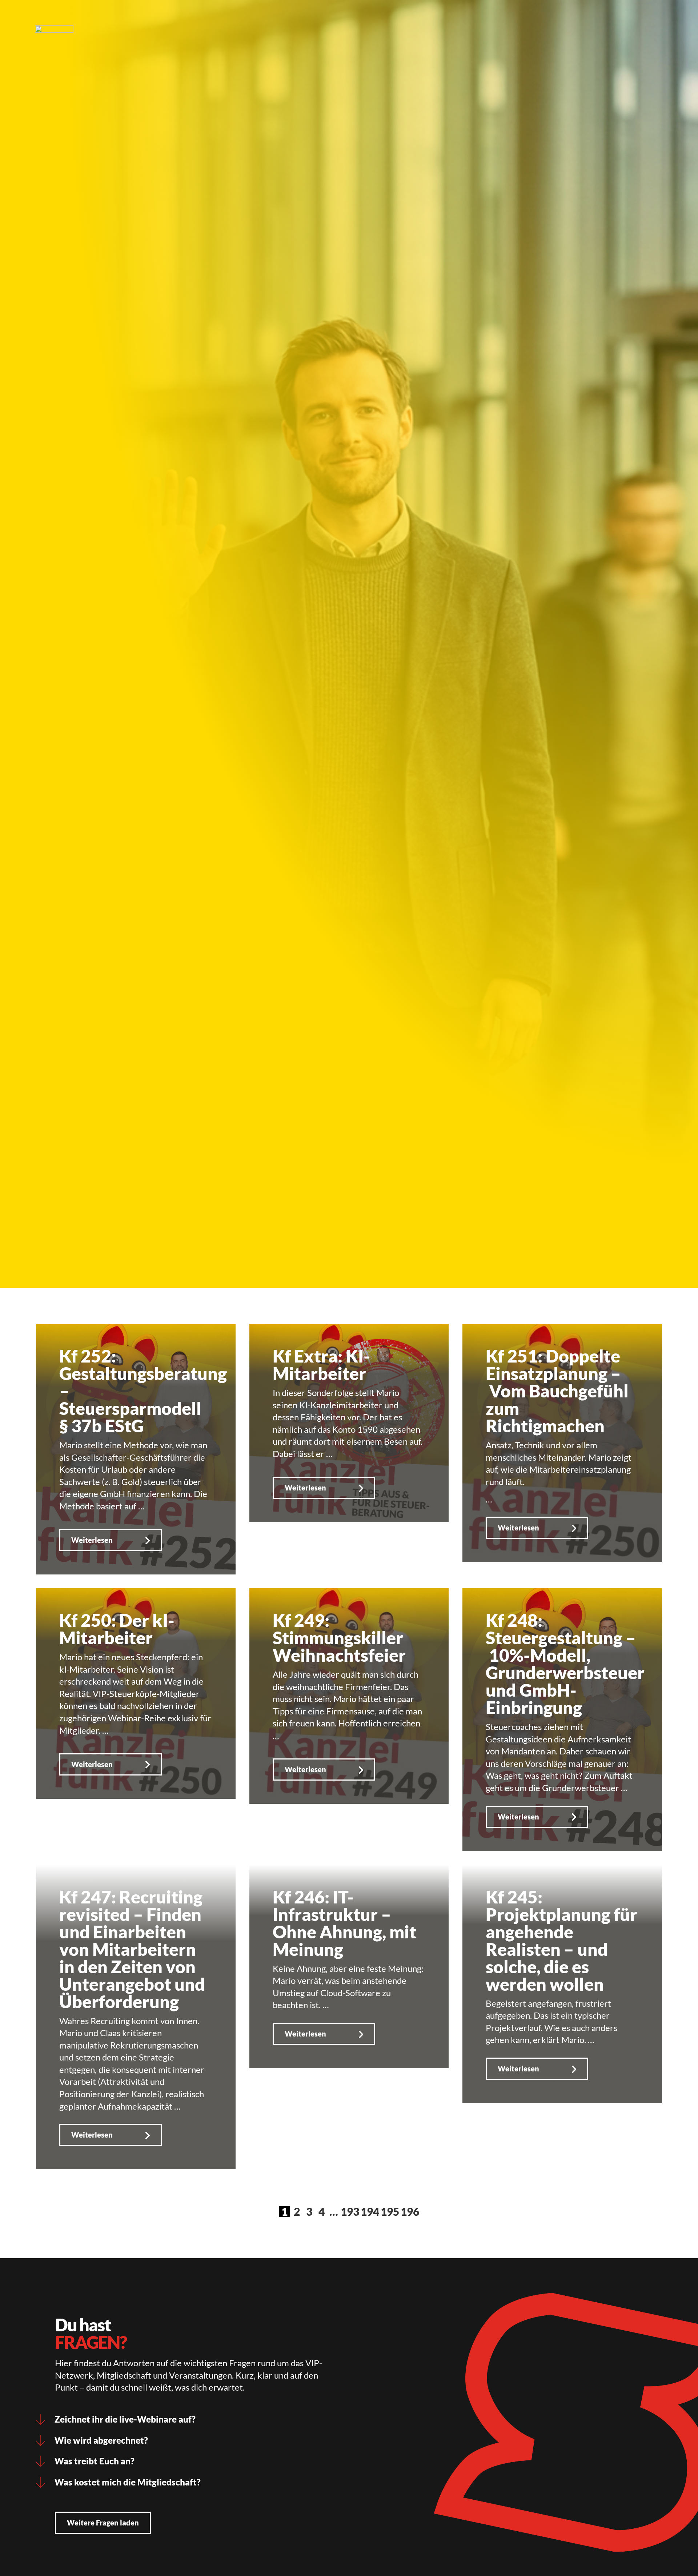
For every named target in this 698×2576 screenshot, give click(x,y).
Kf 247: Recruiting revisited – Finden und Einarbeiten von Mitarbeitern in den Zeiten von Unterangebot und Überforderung (132, 1949)
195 (390, 2211)
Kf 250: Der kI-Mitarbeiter (117, 1629)
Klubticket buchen (316, 16)
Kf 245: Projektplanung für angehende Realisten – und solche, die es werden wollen (561, 1940)
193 (350, 2211)
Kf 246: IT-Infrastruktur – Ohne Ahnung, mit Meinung (344, 1923)
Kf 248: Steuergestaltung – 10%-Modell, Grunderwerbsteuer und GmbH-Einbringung (565, 1664)
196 (410, 2211)
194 (370, 2211)
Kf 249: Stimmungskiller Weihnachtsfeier (339, 1638)
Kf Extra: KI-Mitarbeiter (321, 1365)
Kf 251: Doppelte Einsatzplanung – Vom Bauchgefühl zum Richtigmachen (557, 1391)
